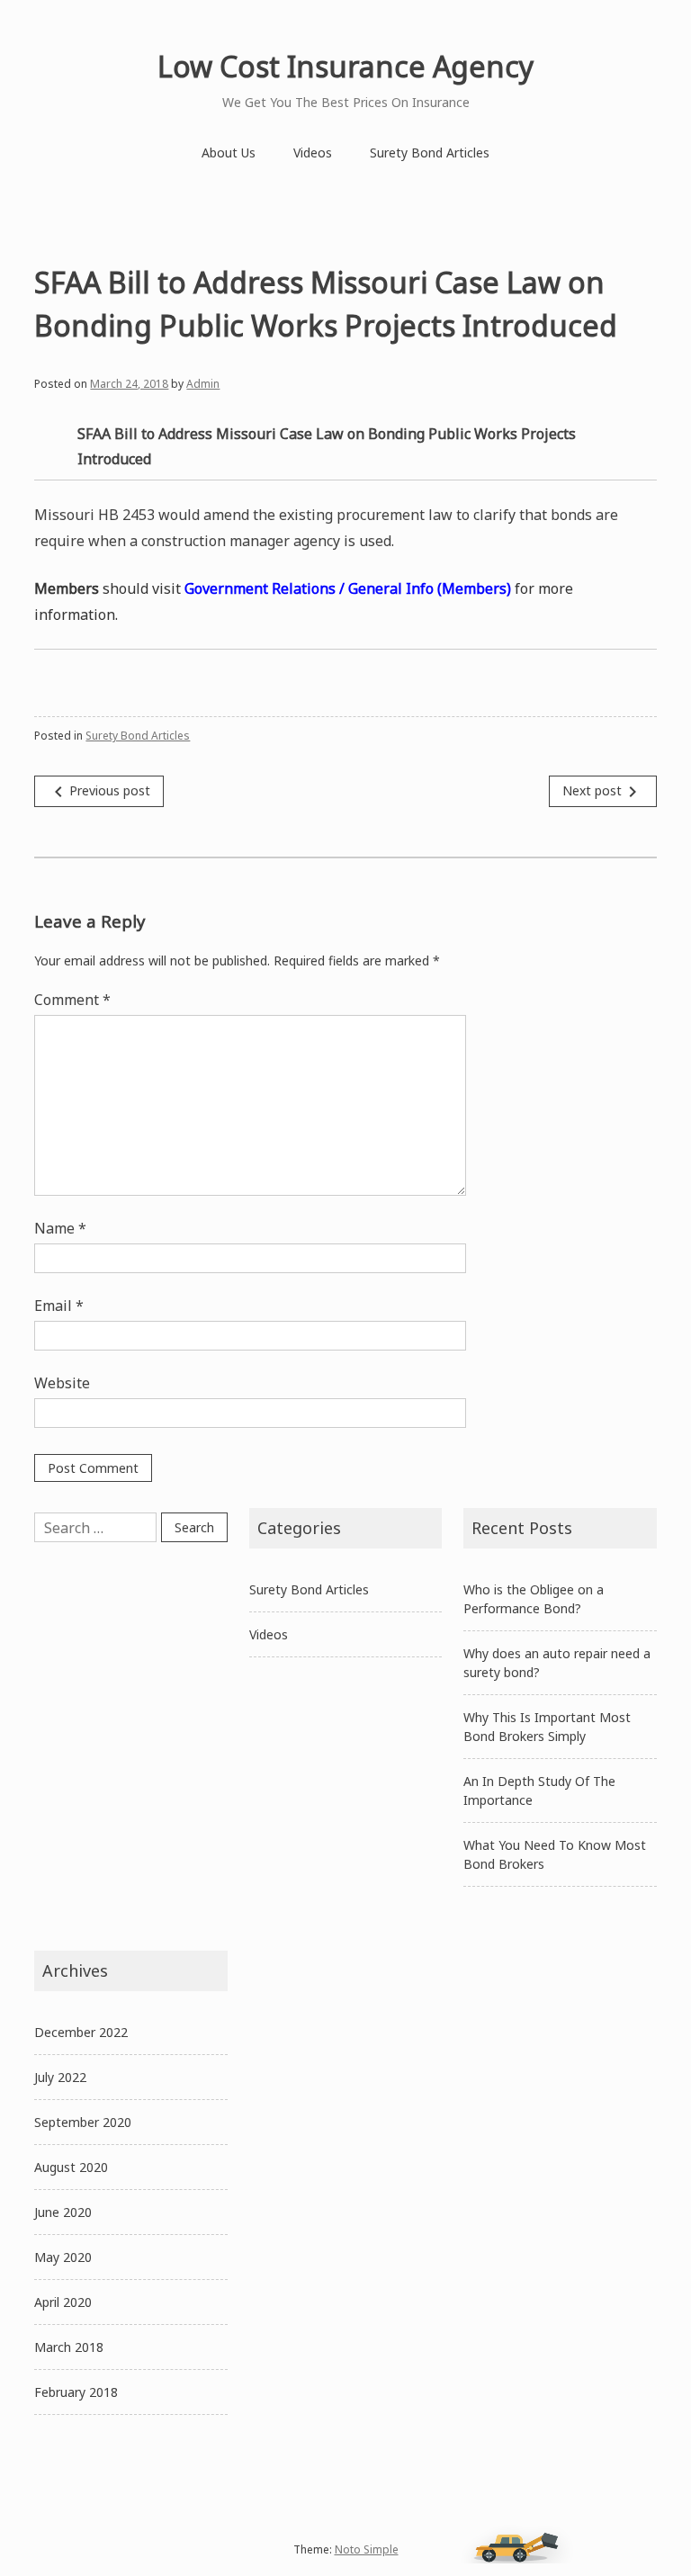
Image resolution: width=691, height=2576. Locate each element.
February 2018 (76, 2392)
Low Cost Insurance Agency (345, 66)
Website (62, 1383)
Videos (313, 153)
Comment (72, 1000)
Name (60, 1228)
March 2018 (69, 2347)
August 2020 (71, 2167)
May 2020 (63, 2257)
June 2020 (63, 2212)
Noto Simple (367, 2549)
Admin (203, 384)
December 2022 (81, 2032)
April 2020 (63, 2302)
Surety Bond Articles (430, 153)
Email (59, 1306)
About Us (229, 153)
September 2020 (83, 2122)
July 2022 (60, 2077)
